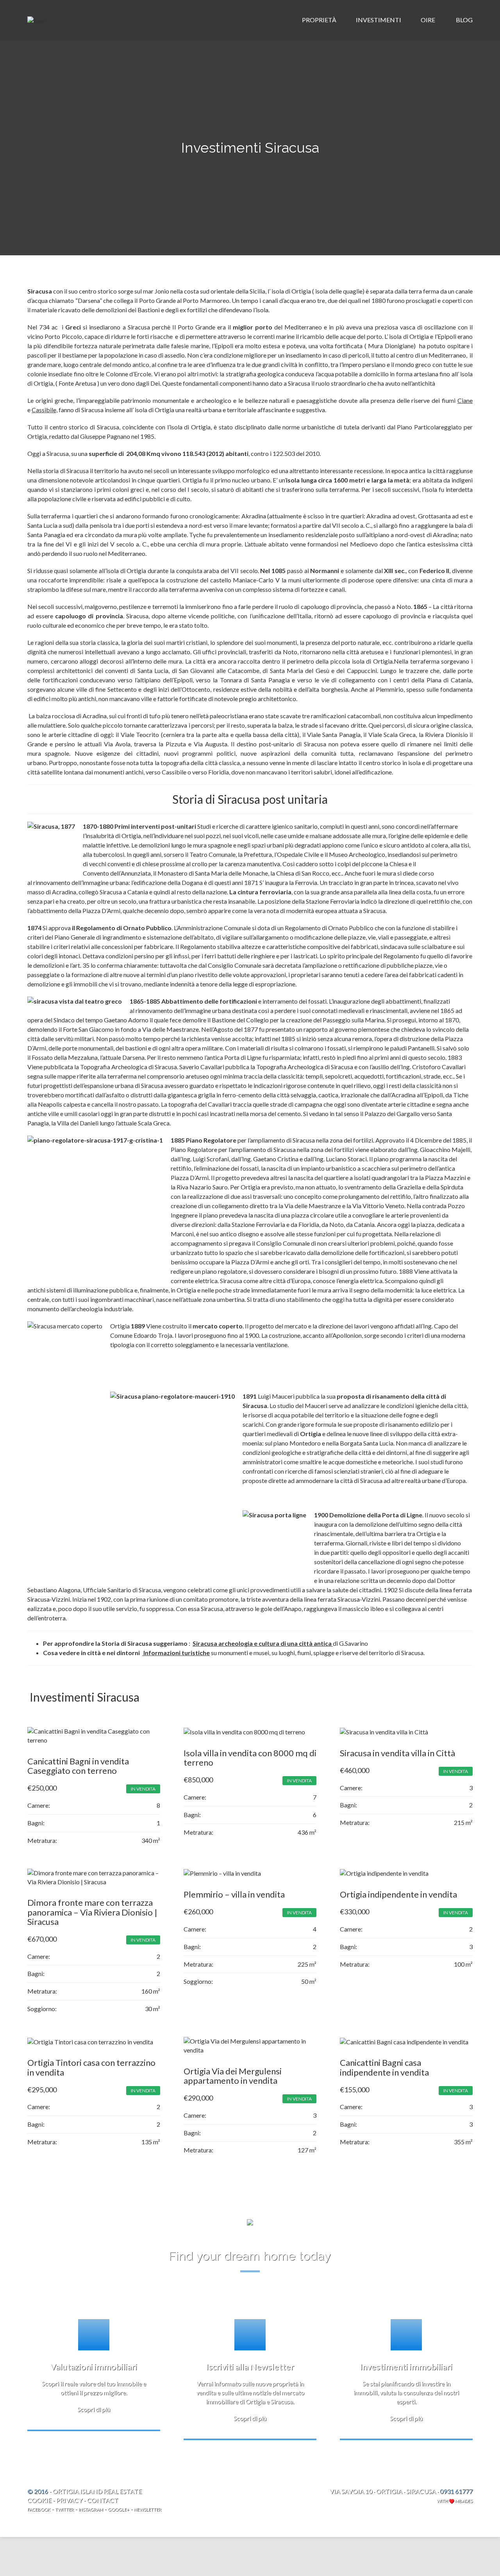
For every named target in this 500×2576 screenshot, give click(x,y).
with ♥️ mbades (455, 2501)
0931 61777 (456, 2491)
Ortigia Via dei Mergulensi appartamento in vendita (233, 2076)
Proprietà (320, 20)
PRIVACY (69, 2500)
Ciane (465, 400)
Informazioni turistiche (176, 1653)
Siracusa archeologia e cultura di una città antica (263, 1643)
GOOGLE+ (119, 2509)
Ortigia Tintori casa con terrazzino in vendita (91, 2067)
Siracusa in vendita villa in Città (397, 1753)
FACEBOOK (39, 2509)
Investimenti (379, 20)
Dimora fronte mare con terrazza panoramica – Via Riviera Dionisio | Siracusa (92, 1912)
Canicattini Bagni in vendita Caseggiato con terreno (78, 1766)
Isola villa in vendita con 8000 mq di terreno (250, 1758)
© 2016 (38, 2491)
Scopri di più (94, 2409)
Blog (464, 20)
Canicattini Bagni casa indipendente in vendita (384, 2067)
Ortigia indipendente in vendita (398, 1894)
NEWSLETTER (148, 2509)
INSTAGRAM (91, 2509)
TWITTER (64, 2509)
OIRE (429, 20)
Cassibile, (45, 410)
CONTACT (103, 2500)
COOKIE (39, 2500)
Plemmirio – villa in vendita (234, 1894)
